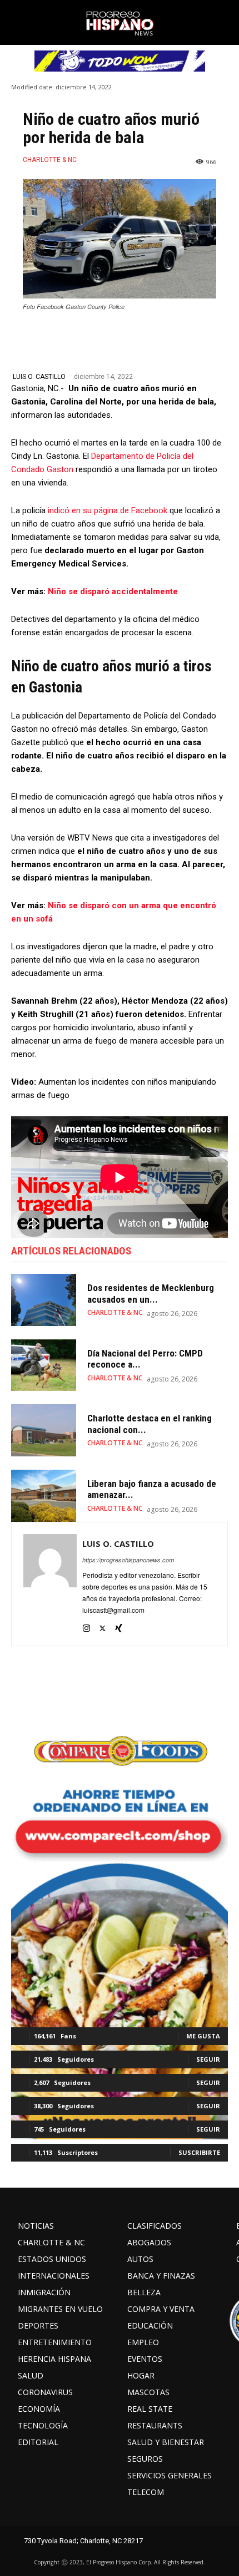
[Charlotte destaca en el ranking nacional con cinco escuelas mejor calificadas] (44, 1430)
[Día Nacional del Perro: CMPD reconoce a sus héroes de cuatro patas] (44, 1365)
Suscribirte (199, 2152)
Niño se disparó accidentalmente (113, 591)
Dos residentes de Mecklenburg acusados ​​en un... (151, 1293)
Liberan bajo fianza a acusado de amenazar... (152, 1489)
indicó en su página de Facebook (108, 510)
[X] (103, 1626)
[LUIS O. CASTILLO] (50, 1584)
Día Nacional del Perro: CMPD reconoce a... (145, 1359)
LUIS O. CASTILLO (39, 377)
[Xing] (119, 1626)
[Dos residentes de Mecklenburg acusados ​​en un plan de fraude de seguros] (44, 1300)
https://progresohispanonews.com (128, 1560)
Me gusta (203, 2036)
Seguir (208, 2059)
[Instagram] (86, 1626)
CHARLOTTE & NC (50, 160)
